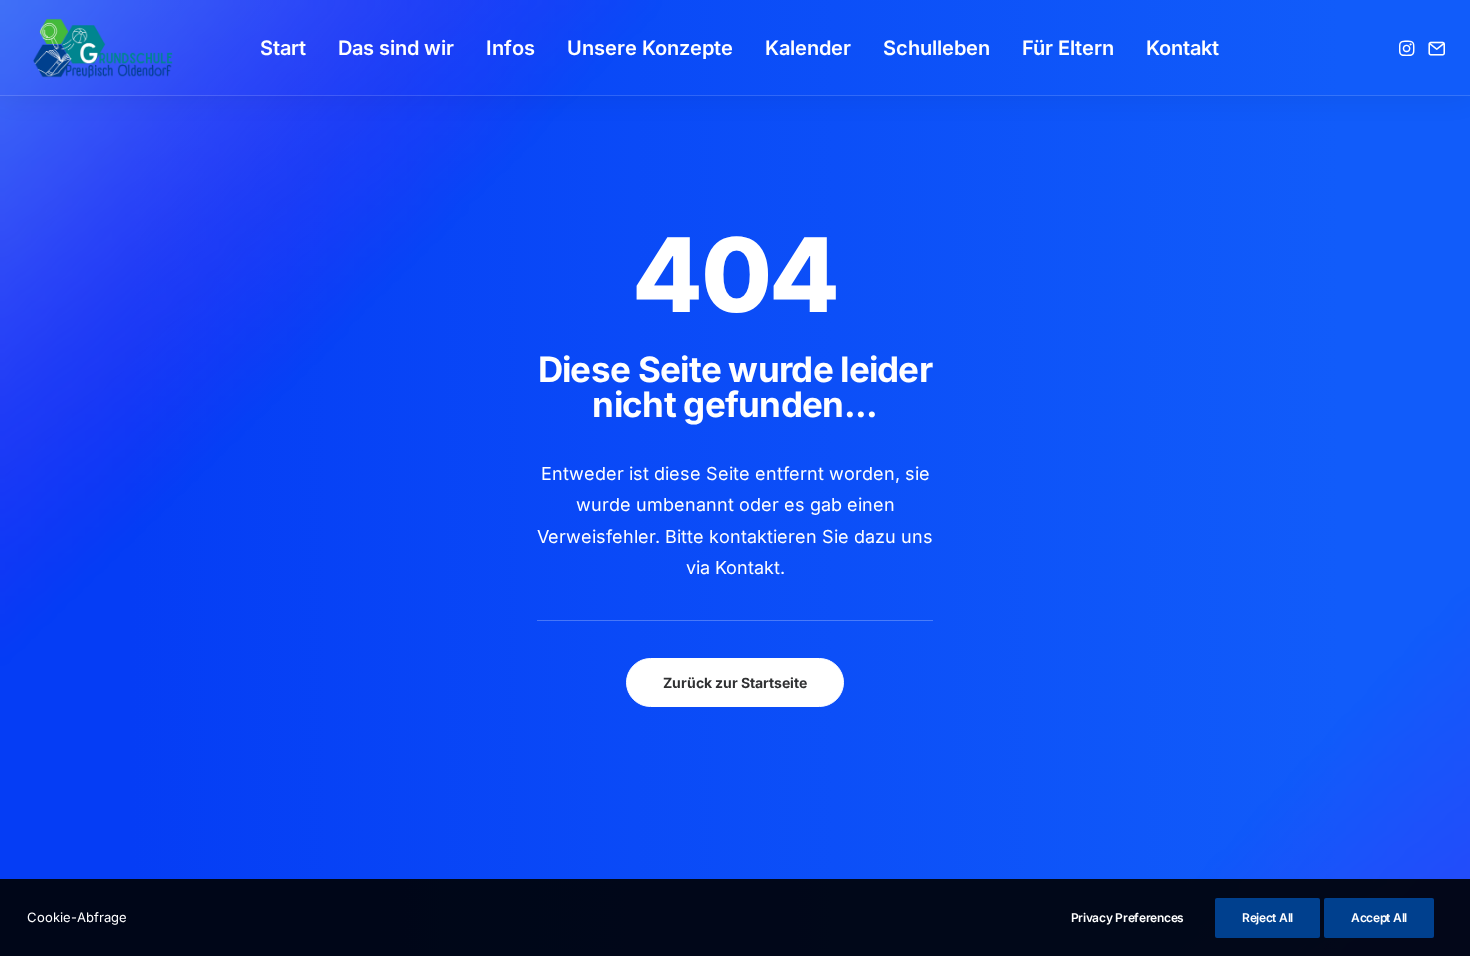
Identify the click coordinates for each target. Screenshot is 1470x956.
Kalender (808, 48)
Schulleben (936, 48)
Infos (510, 48)
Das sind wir (396, 48)
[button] (1408, 48)
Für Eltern (1068, 48)
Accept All (1379, 917)
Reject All (1267, 917)
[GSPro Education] (103, 48)
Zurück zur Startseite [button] (735, 682)
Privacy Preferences (1127, 917)
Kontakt (1182, 48)
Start (283, 48)
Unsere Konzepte (650, 48)
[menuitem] (283, 48)
